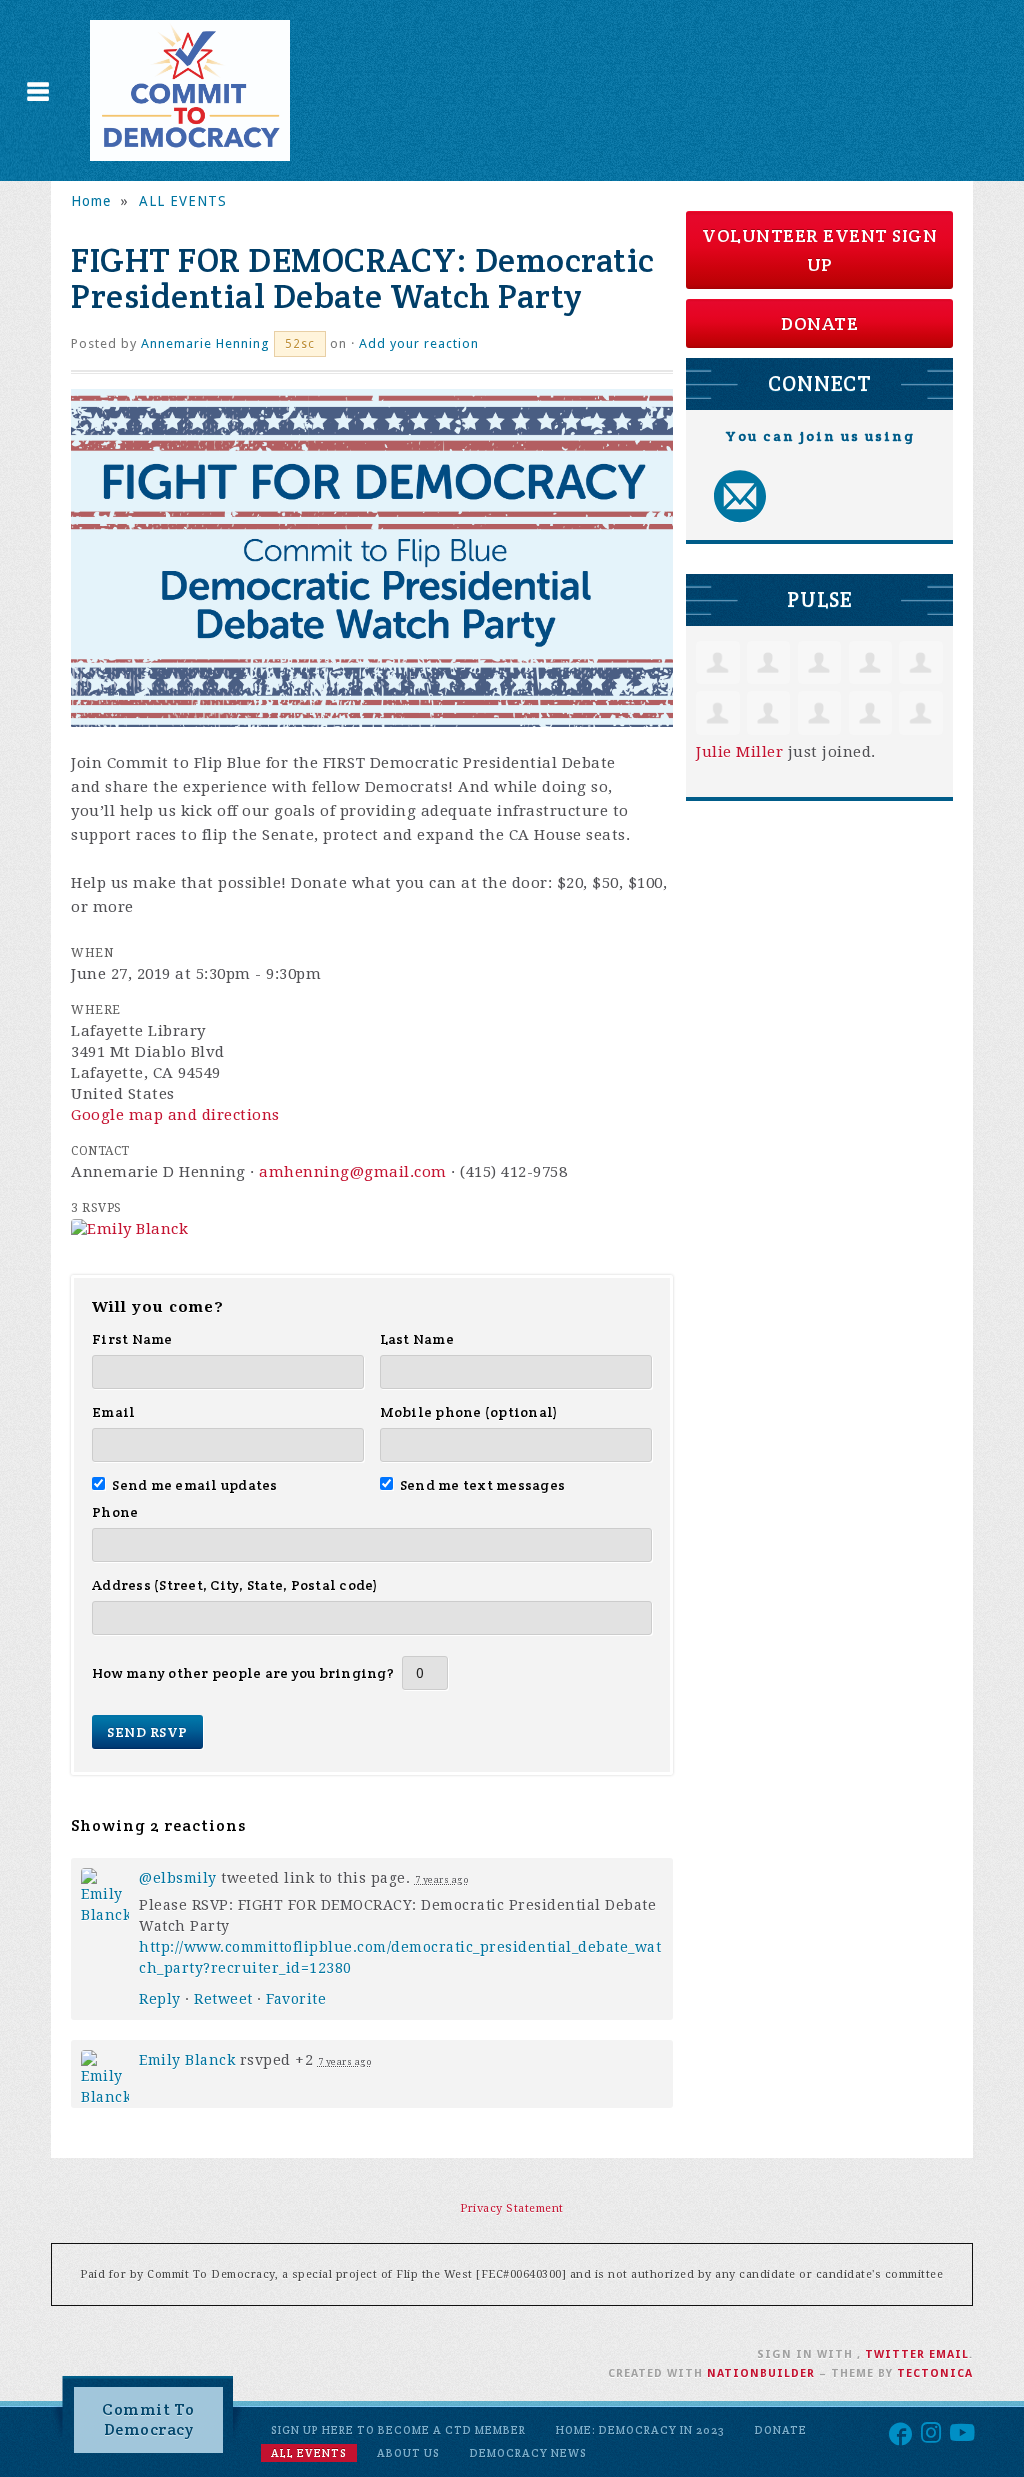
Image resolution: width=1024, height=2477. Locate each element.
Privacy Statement (512, 2208)
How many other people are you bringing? (243, 1673)
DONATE (819, 323)
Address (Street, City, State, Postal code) (235, 1585)
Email (113, 1412)
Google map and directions (175, 1115)
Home (91, 201)
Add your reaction (419, 343)
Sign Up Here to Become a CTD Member (398, 2430)
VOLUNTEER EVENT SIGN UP (819, 250)
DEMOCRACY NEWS (528, 2453)
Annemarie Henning (205, 343)
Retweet (223, 1999)
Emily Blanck (187, 2060)
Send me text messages (483, 1485)
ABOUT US (408, 2453)
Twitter (895, 2354)
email (949, 2354)
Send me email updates (195, 1485)
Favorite (296, 1999)
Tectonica (935, 2373)
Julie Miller (739, 752)
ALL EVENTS (183, 201)
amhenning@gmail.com (353, 1172)
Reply (160, 1999)
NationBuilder (761, 2373)
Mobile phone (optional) (469, 1412)
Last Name (417, 1339)
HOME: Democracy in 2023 (640, 2430)
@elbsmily (178, 1878)
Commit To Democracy (148, 2419)
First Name (132, 1339)
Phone (115, 1512)
